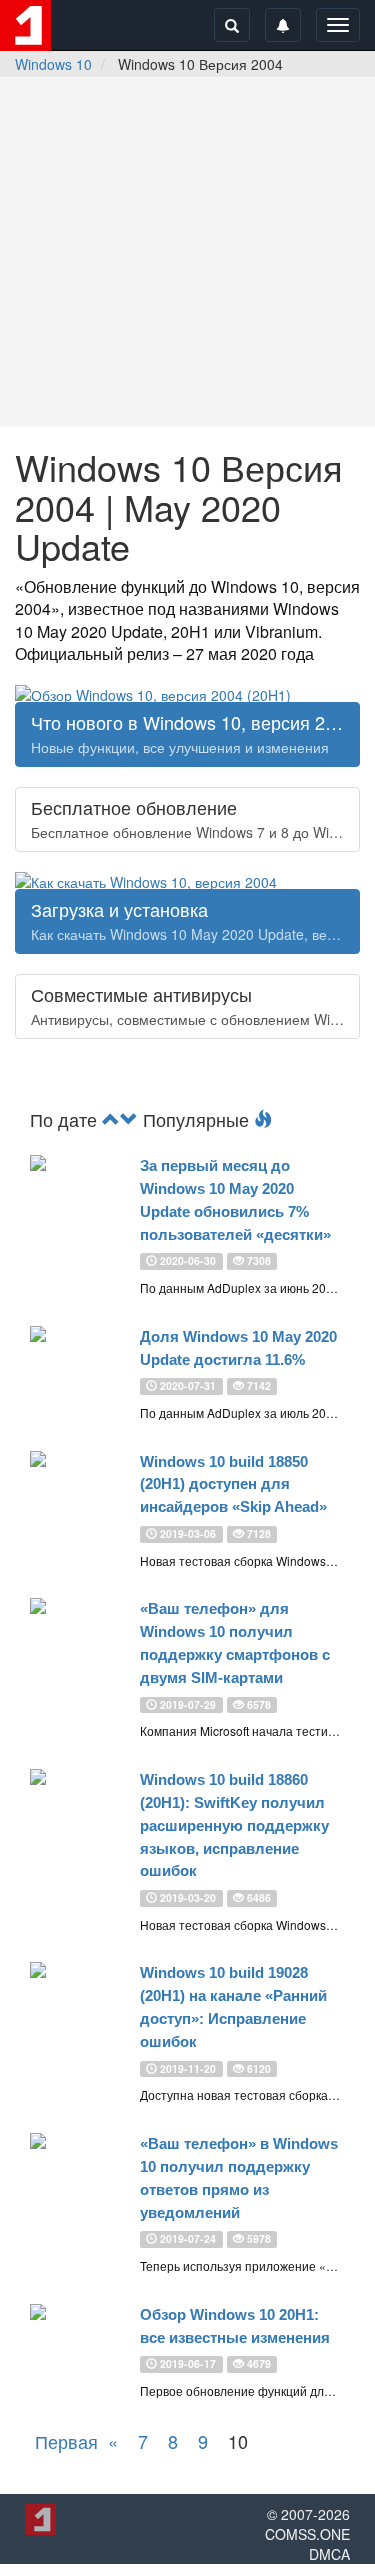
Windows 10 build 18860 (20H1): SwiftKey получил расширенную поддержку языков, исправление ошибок (234, 1825)
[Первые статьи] (129, 1119)
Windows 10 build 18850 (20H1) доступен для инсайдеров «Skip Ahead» (233, 1484)
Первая (66, 2441)
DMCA (329, 2554)
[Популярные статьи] (263, 1119)
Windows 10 (53, 64)
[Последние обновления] (111, 1119)
